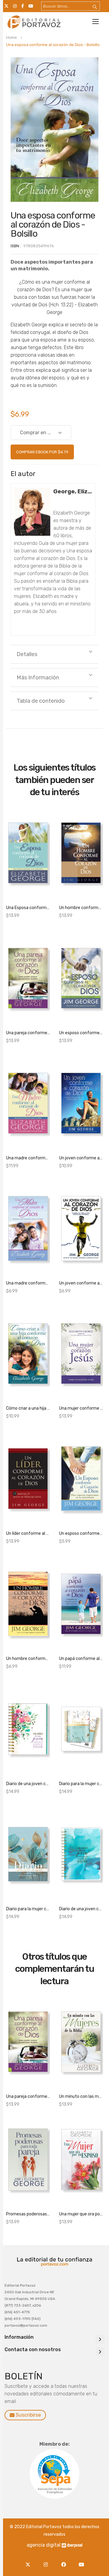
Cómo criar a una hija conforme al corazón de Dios (28, 1408)
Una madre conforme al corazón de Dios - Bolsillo (28, 1283)
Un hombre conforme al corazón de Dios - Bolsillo (28, 1659)
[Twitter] (29, 2561)
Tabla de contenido (41, 701)
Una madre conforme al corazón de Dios (28, 1158)
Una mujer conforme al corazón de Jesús (81, 1408)
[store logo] (33, 22)
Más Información (38, 678)
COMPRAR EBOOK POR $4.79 (42, 452)
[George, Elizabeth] (32, 512)
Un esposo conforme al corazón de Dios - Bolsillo (81, 1533)
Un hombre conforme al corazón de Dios (81, 908)
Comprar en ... (36, 433)
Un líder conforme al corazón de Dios (28, 1533)
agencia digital (44, 2545)
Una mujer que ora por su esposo (81, 2214)
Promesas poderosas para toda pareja (28, 2214)
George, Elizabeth (73, 491)
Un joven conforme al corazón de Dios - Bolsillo (81, 1283)
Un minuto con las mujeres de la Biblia (81, 2096)
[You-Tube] (81, 2561)
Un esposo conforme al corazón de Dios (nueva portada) (81, 1033)
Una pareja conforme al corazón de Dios (28, 1033)
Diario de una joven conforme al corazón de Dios (28, 1784)
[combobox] (71, 6)
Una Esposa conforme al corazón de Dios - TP (28, 908)
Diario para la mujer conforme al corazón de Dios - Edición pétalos (28, 1909)
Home (12, 37)
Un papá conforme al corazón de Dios (81, 1659)
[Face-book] (65, 2561)
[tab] (54, 654)
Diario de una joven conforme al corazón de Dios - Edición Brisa (81, 1909)
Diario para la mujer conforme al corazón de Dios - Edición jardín (81, 1784)
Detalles (27, 654)
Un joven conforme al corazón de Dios (81, 1158)
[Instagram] (47, 2561)
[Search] (91, 7)
